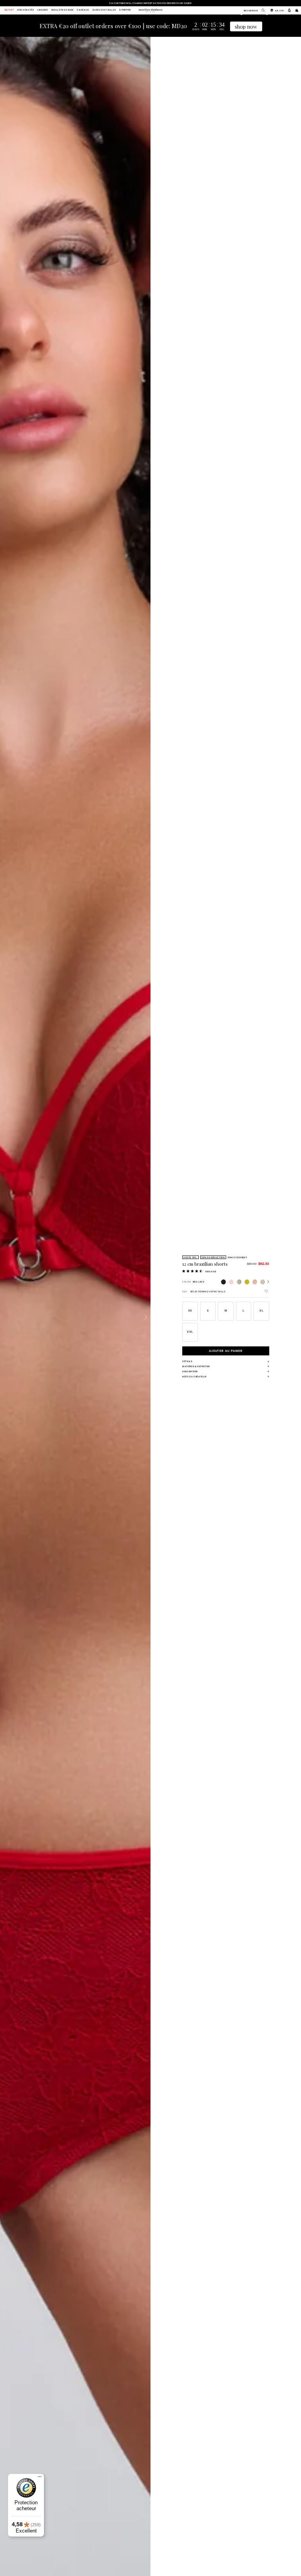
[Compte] (289, 10)
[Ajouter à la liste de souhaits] (266, 1291)
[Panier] (297, 10)
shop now (246, 26)
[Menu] (40, 2478)
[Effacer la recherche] (261, 10)
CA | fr (279, 10)
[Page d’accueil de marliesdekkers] (150, 10)
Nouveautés (25, 10)
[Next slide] (146, 1317)
